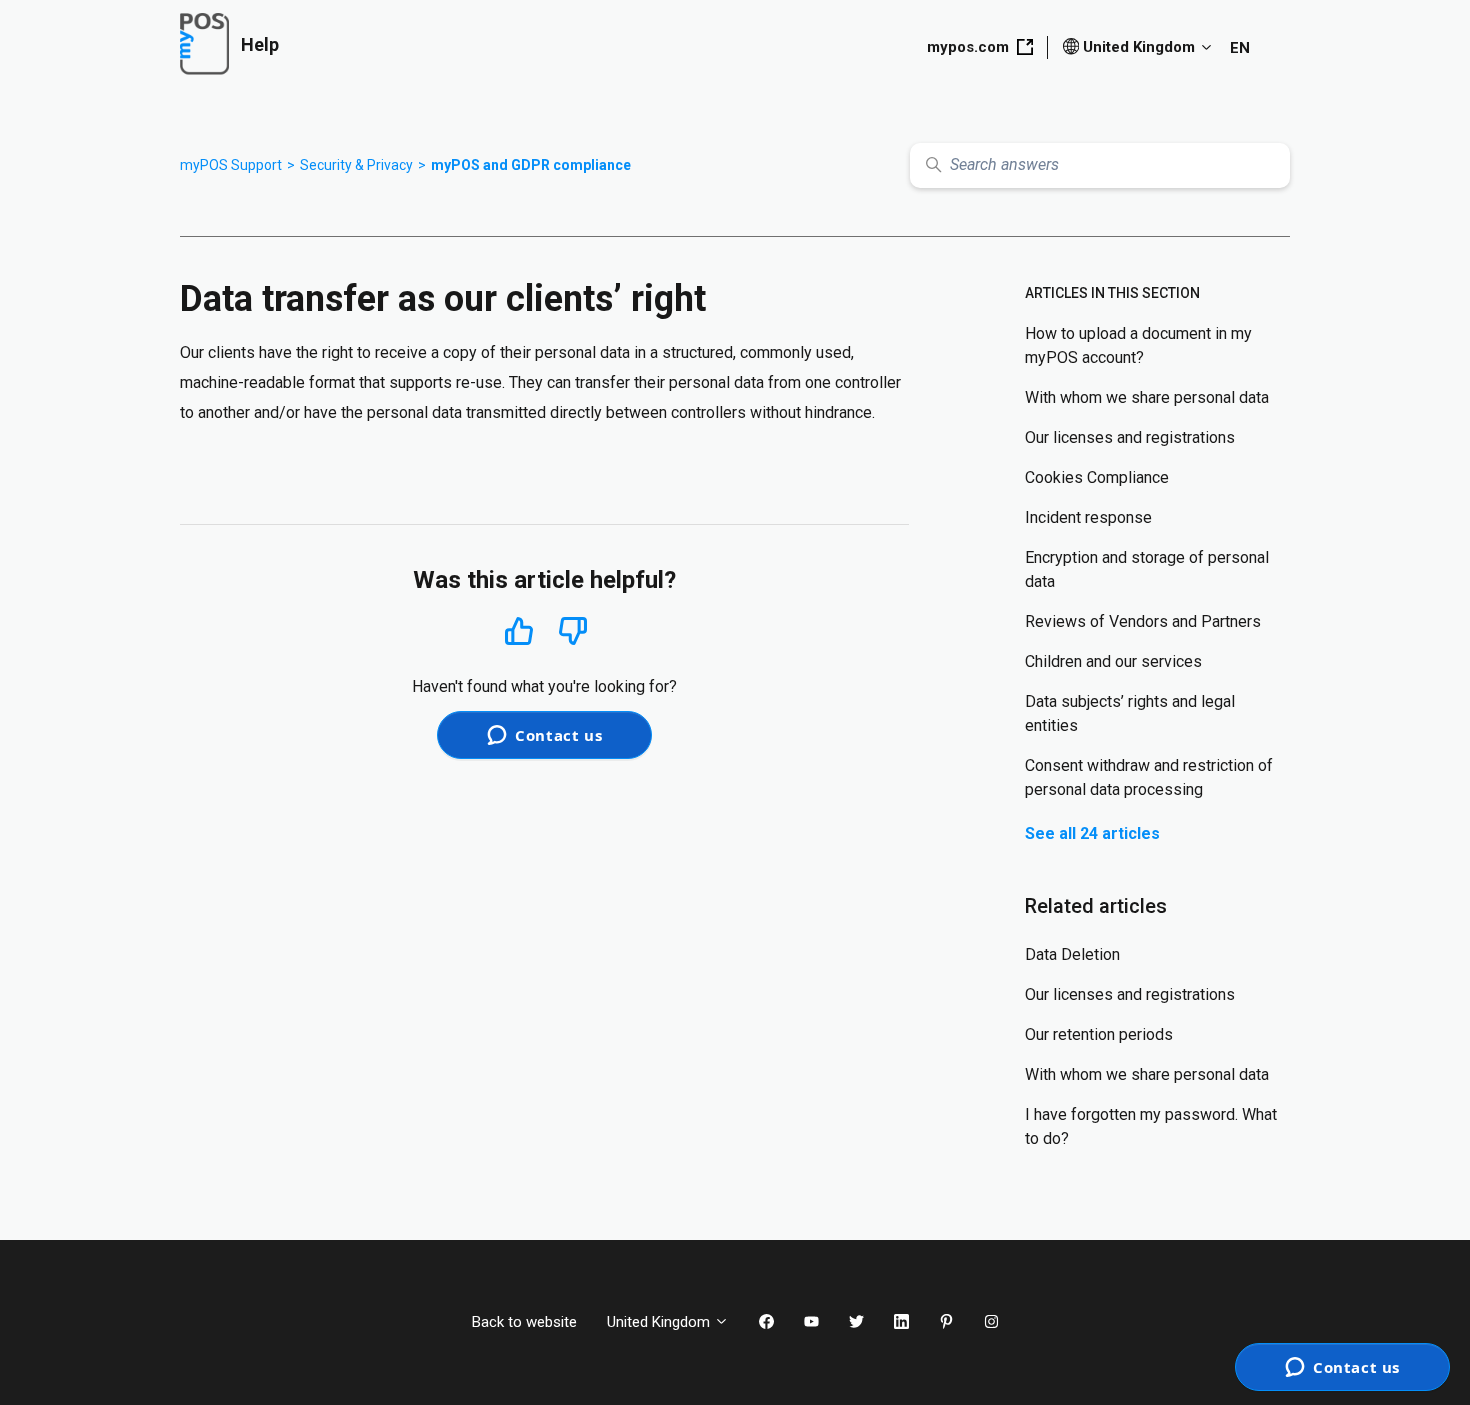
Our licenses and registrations (1130, 437)
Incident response (1088, 517)
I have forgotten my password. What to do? (1151, 1126)
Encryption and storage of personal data (1147, 569)
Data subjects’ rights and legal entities (1130, 713)
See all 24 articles (1092, 833)
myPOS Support (231, 165)
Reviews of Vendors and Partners (1143, 621)
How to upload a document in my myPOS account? (1138, 345)
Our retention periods (1099, 1034)
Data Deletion (1072, 954)
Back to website (524, 1322)
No (573, 631)
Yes (519, 630)
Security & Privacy (356, 165)
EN (1240, 48)
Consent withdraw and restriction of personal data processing (1149, 777)
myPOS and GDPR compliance (531, 165)
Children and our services (1113, 661)
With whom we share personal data (1147, 397)
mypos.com (968, 47)
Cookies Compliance (1097, 477)
